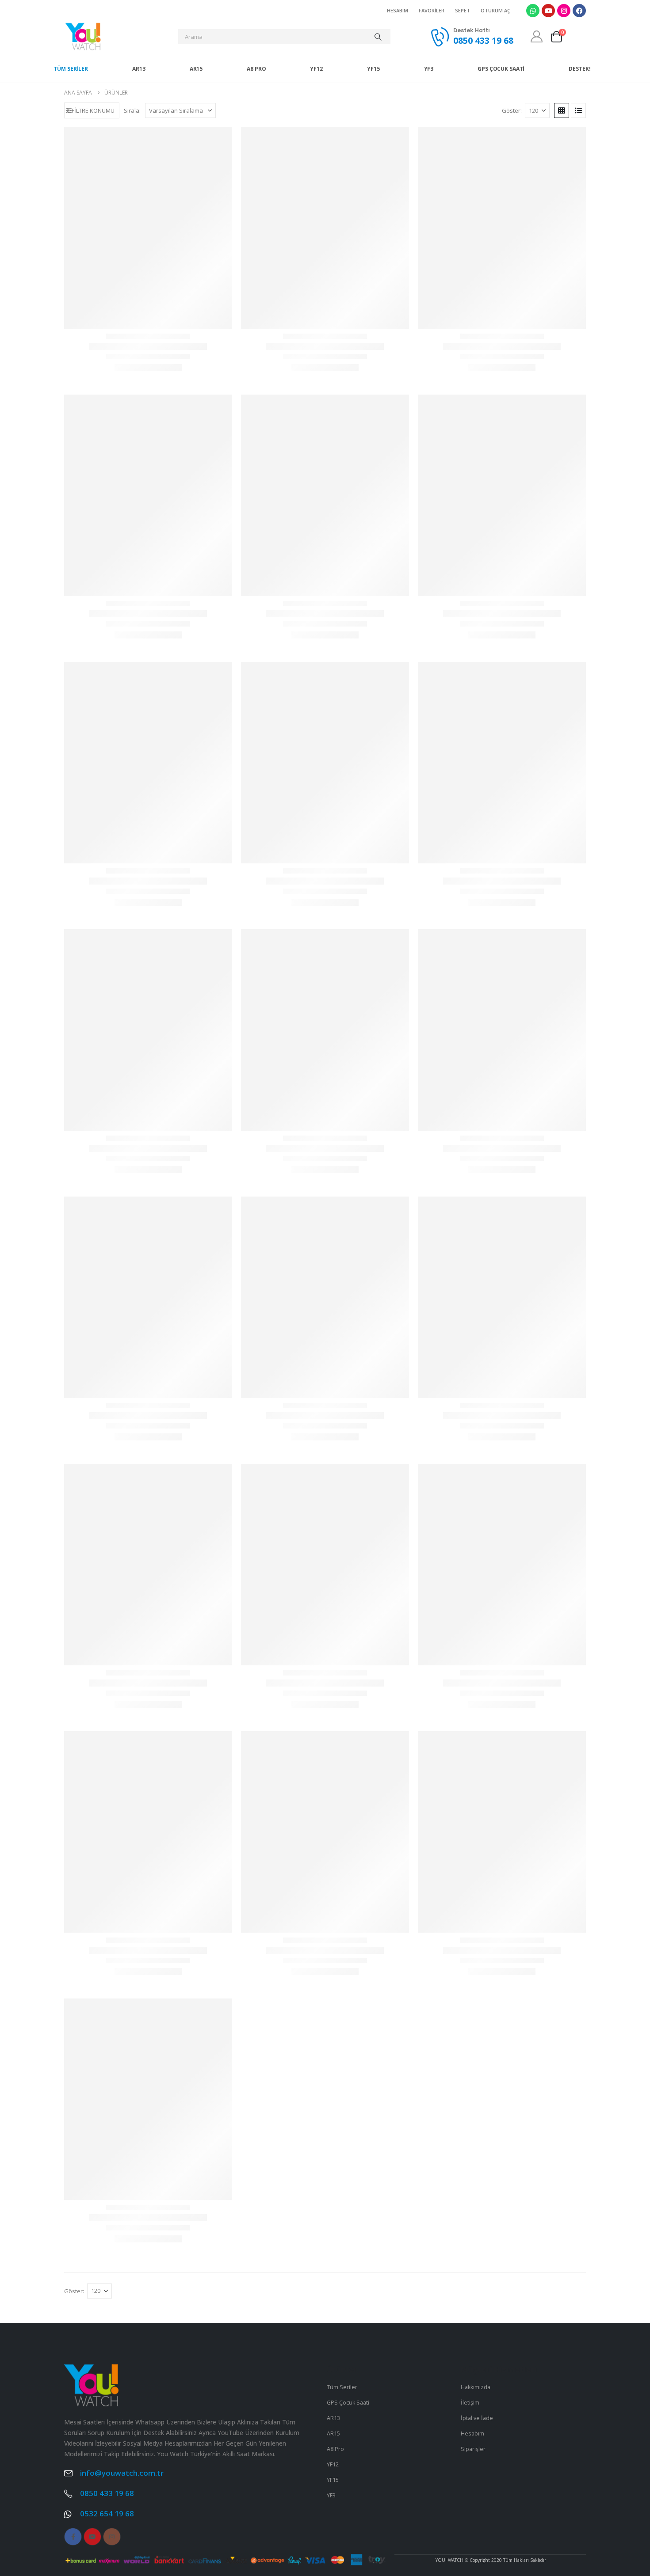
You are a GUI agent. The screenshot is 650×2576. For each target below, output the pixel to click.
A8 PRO (256, 69)
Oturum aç (495, 10)
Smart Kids (148, 1748)
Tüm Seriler (71, 69)
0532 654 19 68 (107, 2298)
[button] (92, 110)
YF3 (429, 69)
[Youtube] (548, 11)
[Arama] (378, 37)
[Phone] (638, 1307)
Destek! (579, 69)
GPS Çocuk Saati (501, 69)
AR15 (196, 69)
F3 (325, 1508)
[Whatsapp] (533, 11)
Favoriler (432, 10)
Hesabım (398, 10)
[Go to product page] (148, 211)
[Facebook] (579, 11)
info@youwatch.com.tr (122, 2257)
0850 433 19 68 (107, 2278)
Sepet (463, 10)
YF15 (373, 69)
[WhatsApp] (638, 1283)
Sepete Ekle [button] (148, 344)
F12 (148, 1267)
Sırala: (132, 110)
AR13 (139, 69)
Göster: (512, 110)
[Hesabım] (536, 36)
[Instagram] (564, 11)
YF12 (316, 69)
